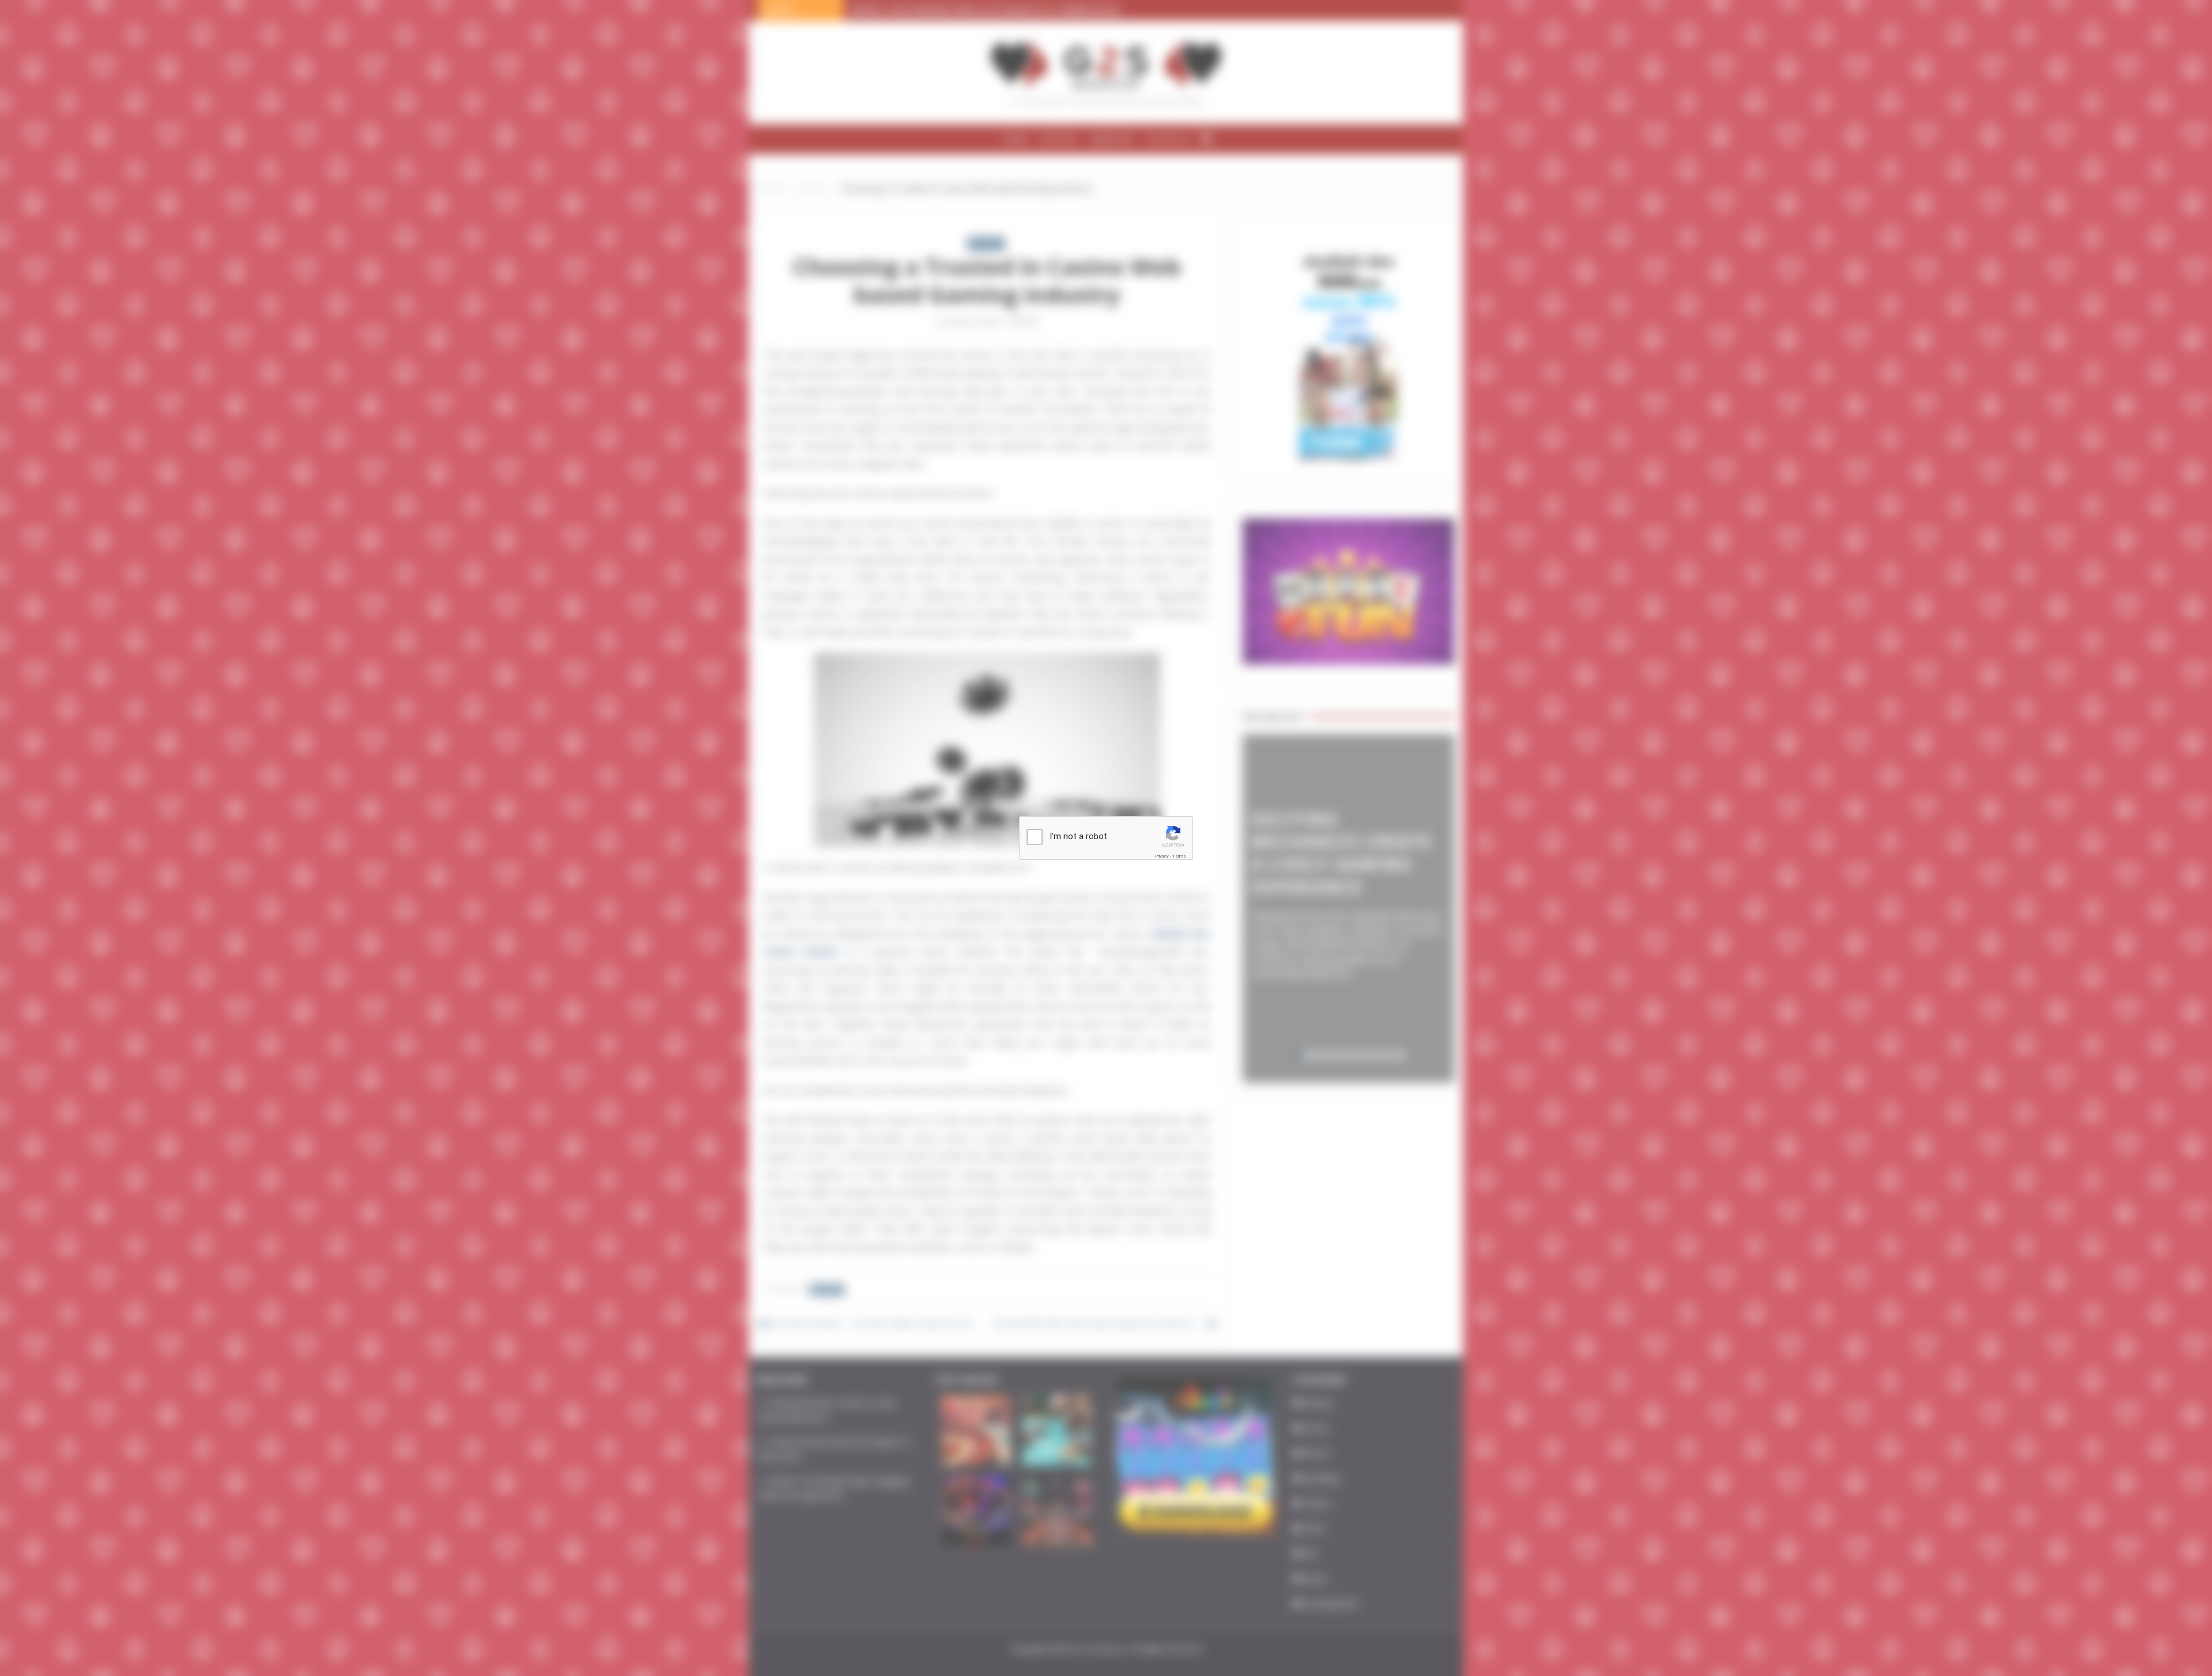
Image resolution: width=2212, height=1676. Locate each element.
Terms (1179, 856)
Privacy (1162, 856)
